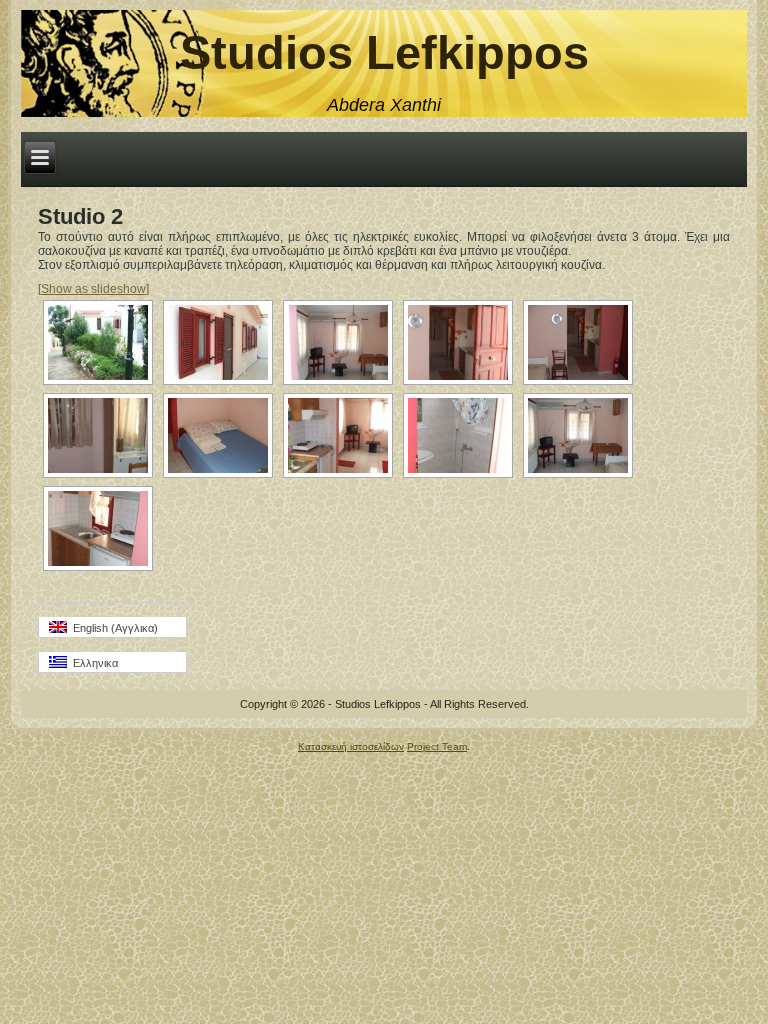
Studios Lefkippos (384, 52)
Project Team (437, 746)
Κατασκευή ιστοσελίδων (351, 746)
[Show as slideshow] (93, 289)
